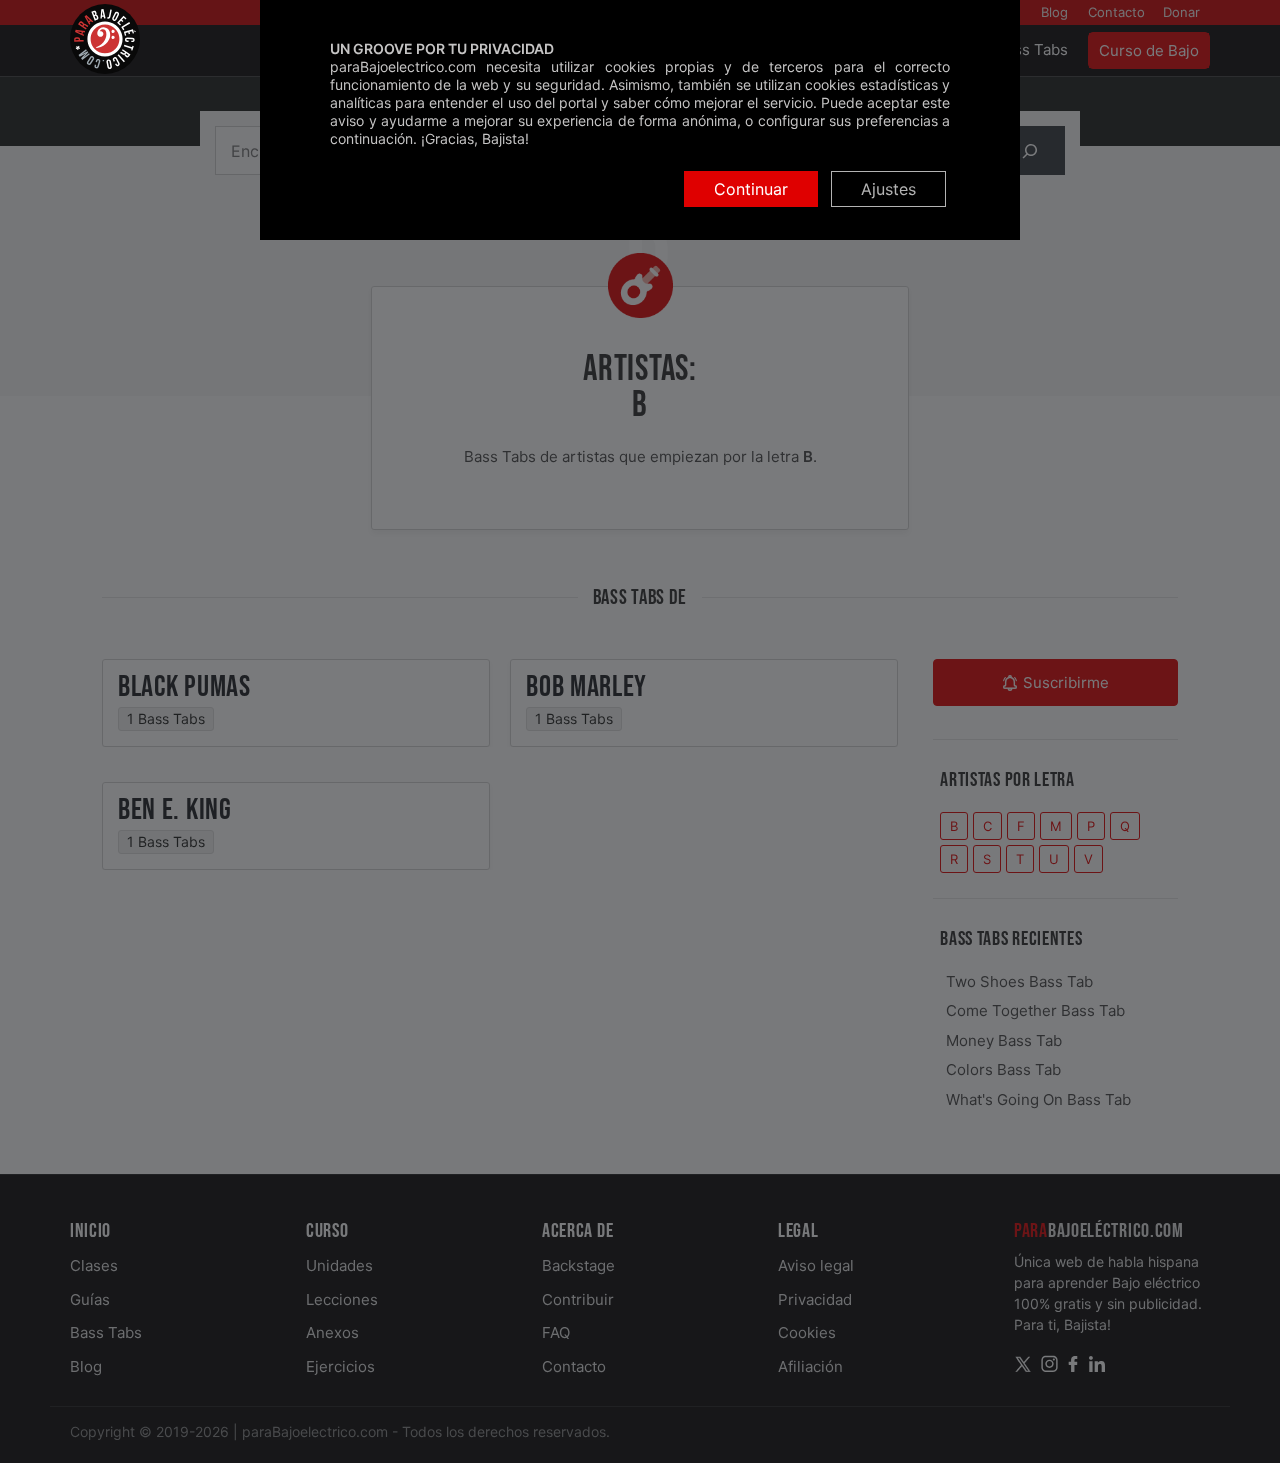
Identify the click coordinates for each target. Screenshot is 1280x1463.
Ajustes (888, 189)
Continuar (751, 189)
